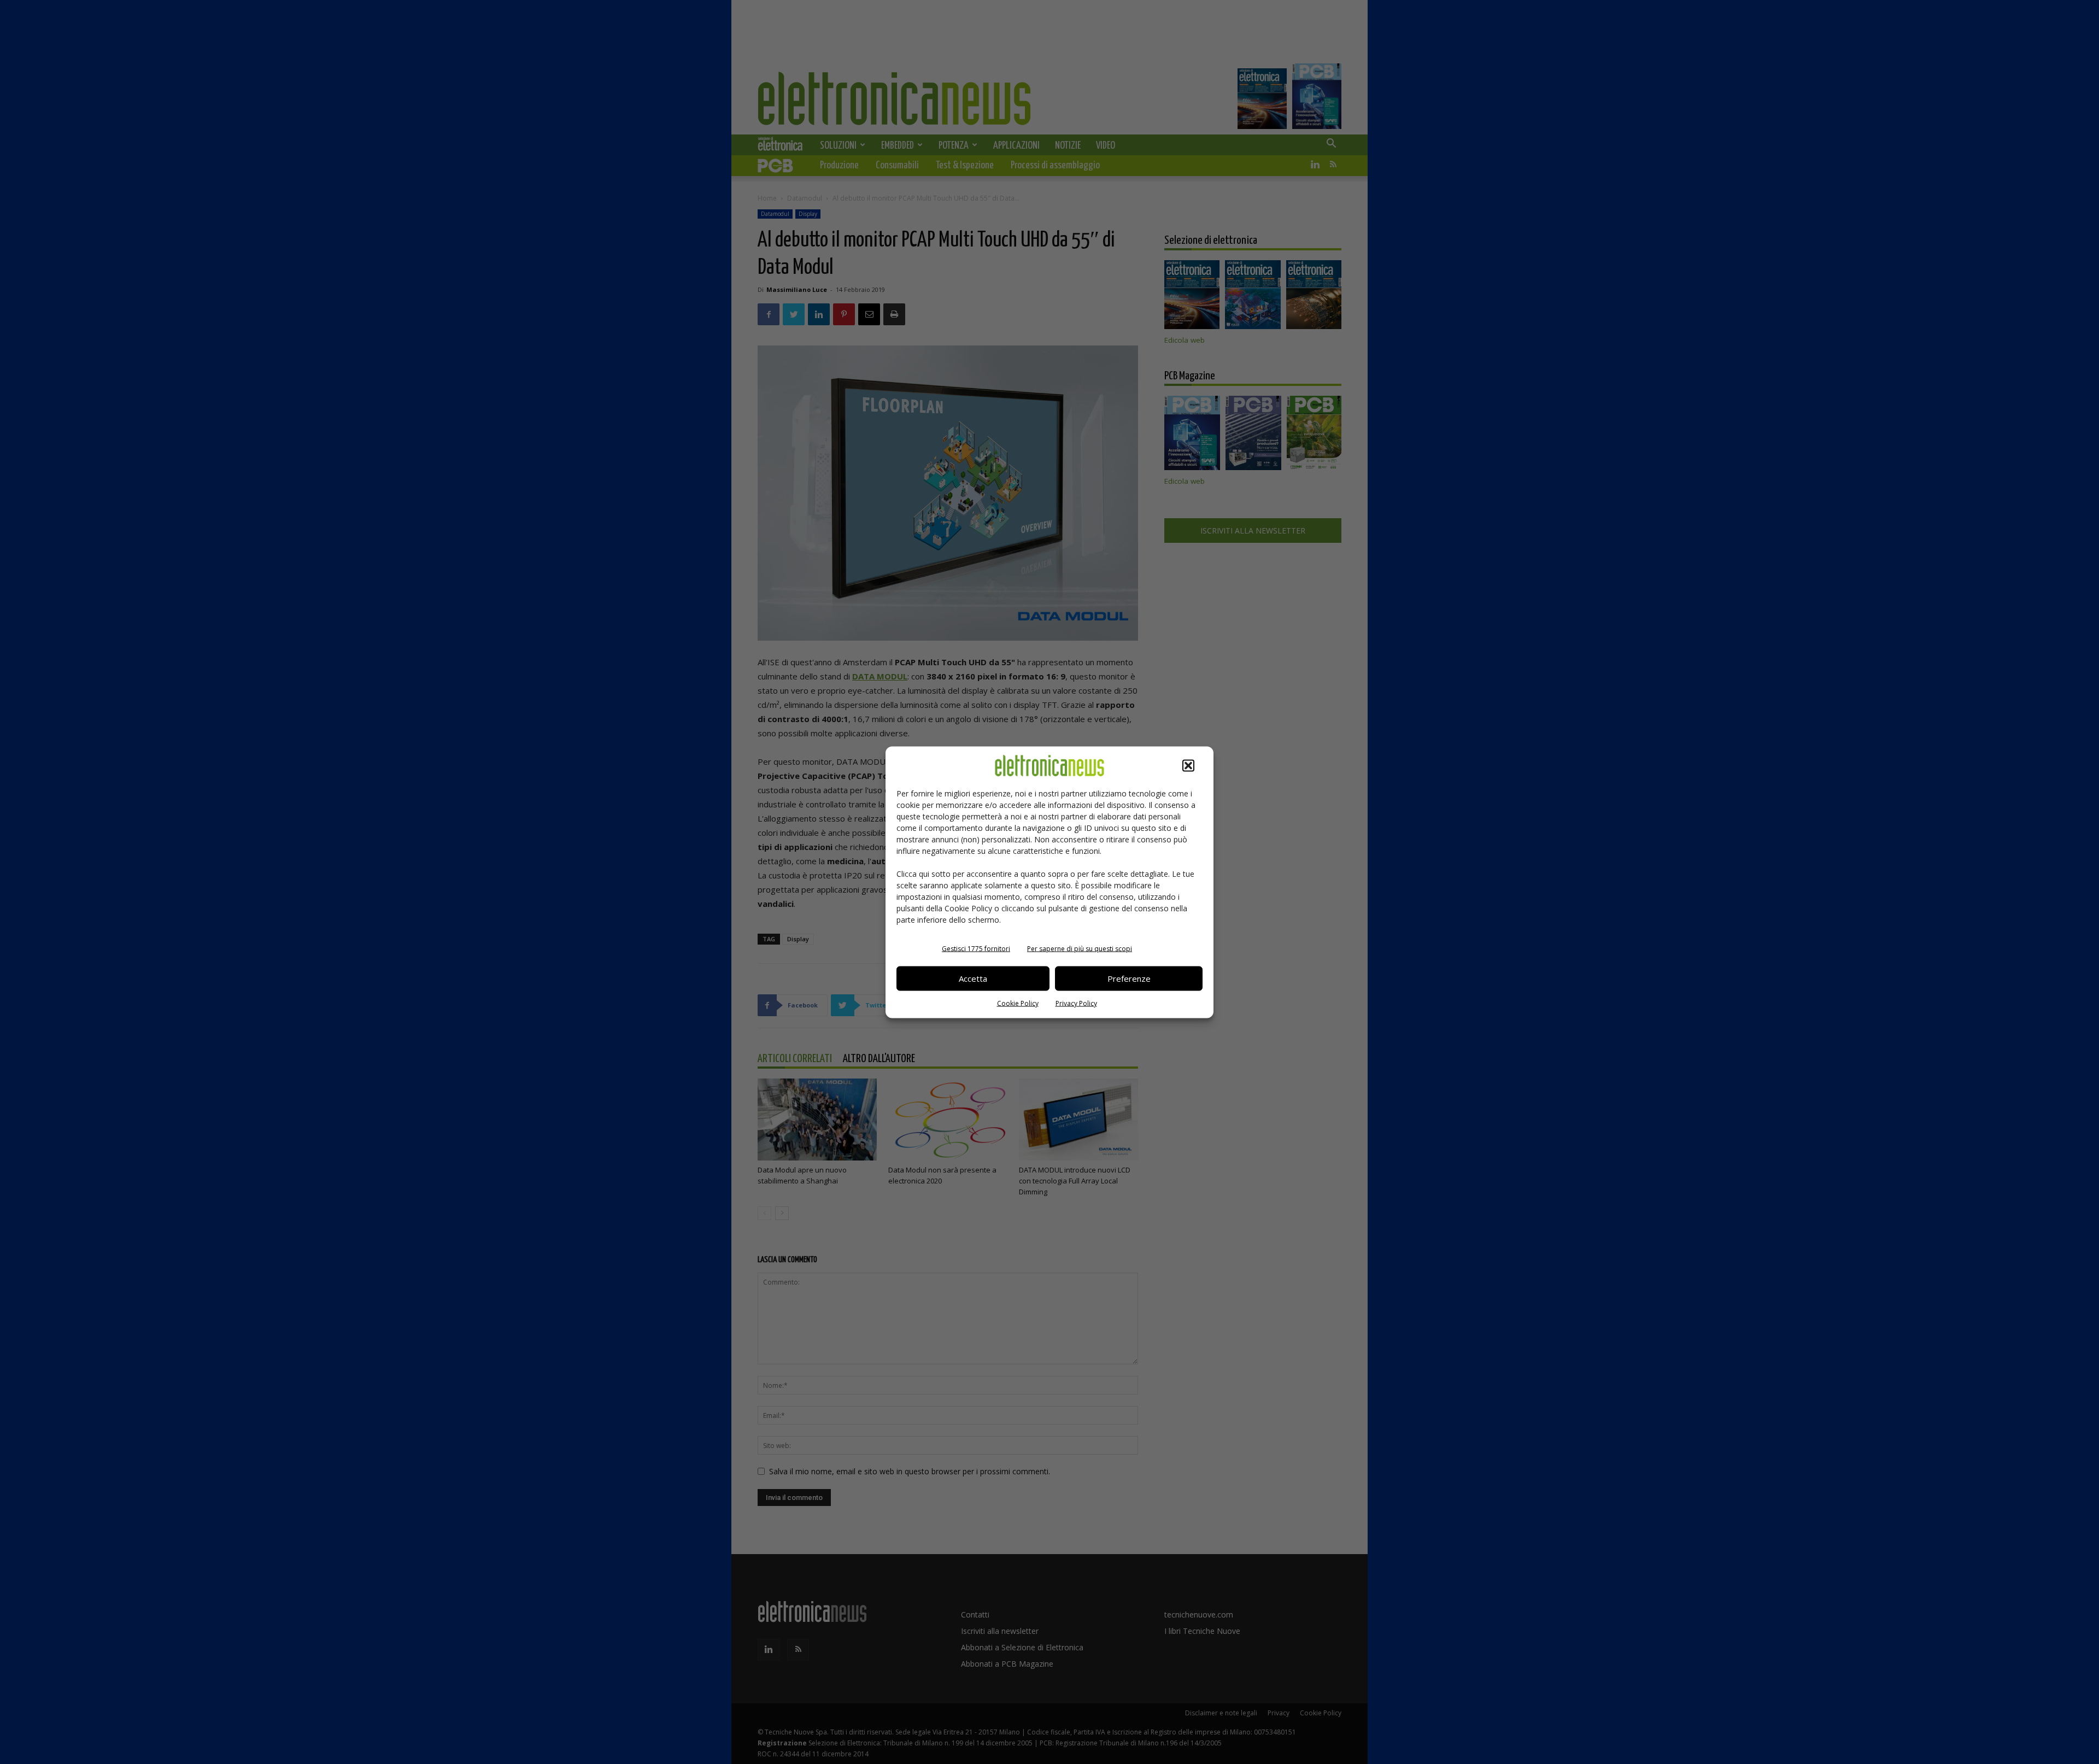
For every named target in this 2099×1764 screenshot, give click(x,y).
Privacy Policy (1076, 1003)
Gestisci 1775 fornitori (976, 948)
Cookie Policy (1018, 1003)
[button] (1188, 765)
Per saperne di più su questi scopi (1080, 948)
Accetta (973, 978)
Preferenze (1129, 978)
